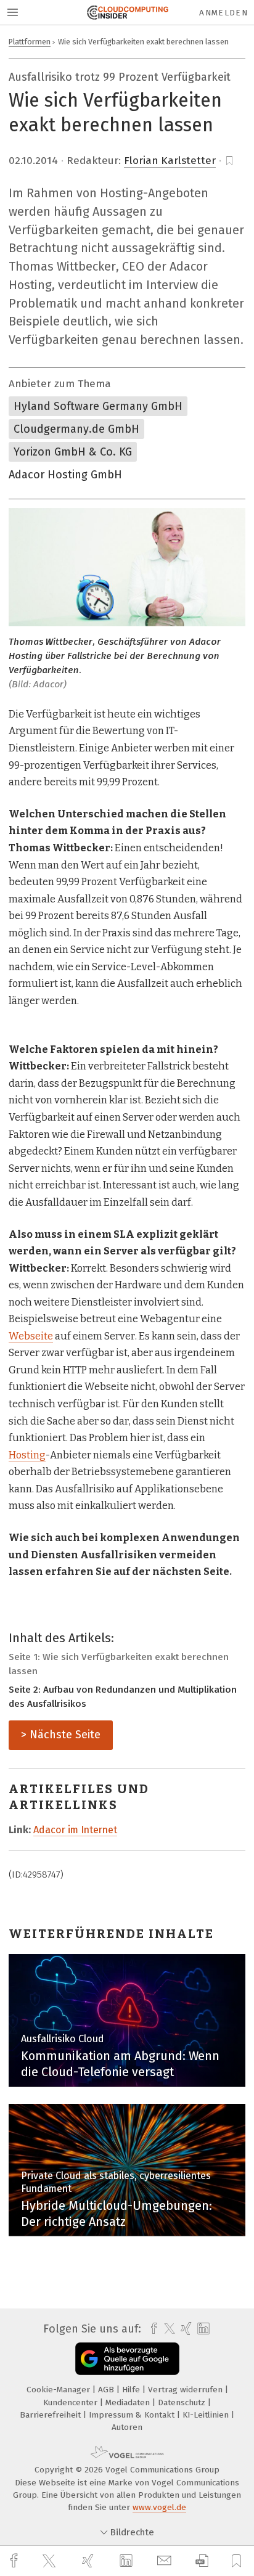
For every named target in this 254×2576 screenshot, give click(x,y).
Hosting (27, 1455)
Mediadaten (129, 2402)
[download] (202, 2561)
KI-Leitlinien (207, 2415)
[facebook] (15, 2561)
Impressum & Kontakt (133, 2415)
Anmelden (223, 13)
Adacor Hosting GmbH (65, 475)
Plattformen (30, 42)
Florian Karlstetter (170, 161)
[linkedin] (128, 2561)
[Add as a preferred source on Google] (127, 2359)
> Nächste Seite (61, 1735)
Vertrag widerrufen (186, 2390)
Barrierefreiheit (51, 2415)
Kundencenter (72, 2402)
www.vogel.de (159, 2507)
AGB (107, 2390)
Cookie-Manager (59, 2390)
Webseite (31, 1336)
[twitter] (51, 2561)
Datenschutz (183, 2402)
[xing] (89, 2561)
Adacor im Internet (75, 1830)
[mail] (166, 2561)
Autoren (127, 2427)
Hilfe (132, 2390)
